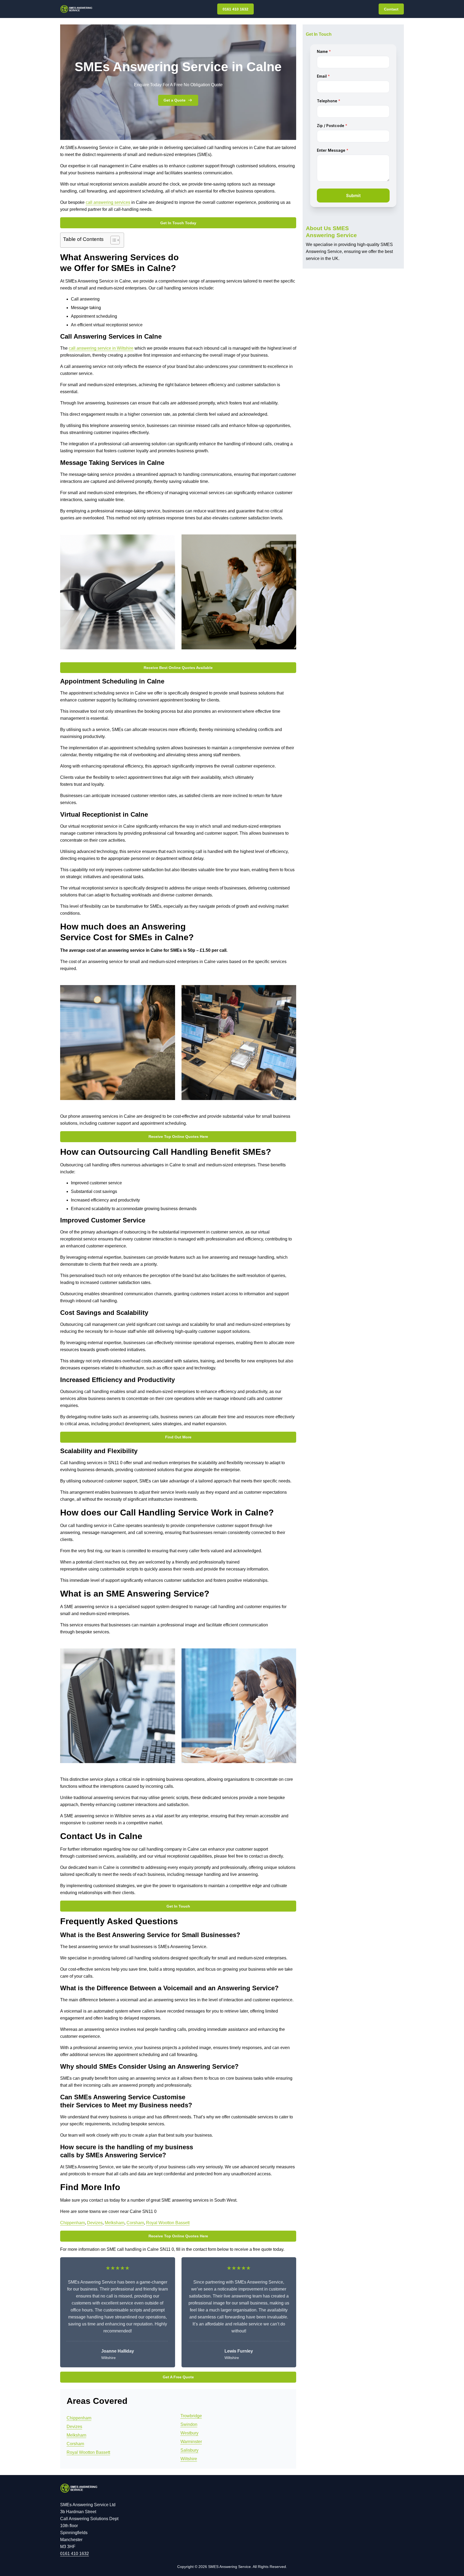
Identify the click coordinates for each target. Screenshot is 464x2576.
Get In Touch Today (178, 223)
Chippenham (73, 2223)
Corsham (135, 2223)
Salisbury (189, 2450)
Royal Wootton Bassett (168, 2223)
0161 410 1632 (235, 9)
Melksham (115, 2223)
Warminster (191, 2442)
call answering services (108, 202)
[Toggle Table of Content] (112, 240)
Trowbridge (191, 2416)
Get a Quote (175, 100)
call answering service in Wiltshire (101, 348)
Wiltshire (189, 2459)
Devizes (95, 2223)
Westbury (189, 2433)
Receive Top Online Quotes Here (178, 1137)
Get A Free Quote (178, 2377)
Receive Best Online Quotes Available (178, 668)
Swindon (189, 2424)
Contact (391, 9)
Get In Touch (178, 1906)
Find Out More (178, 1437)
